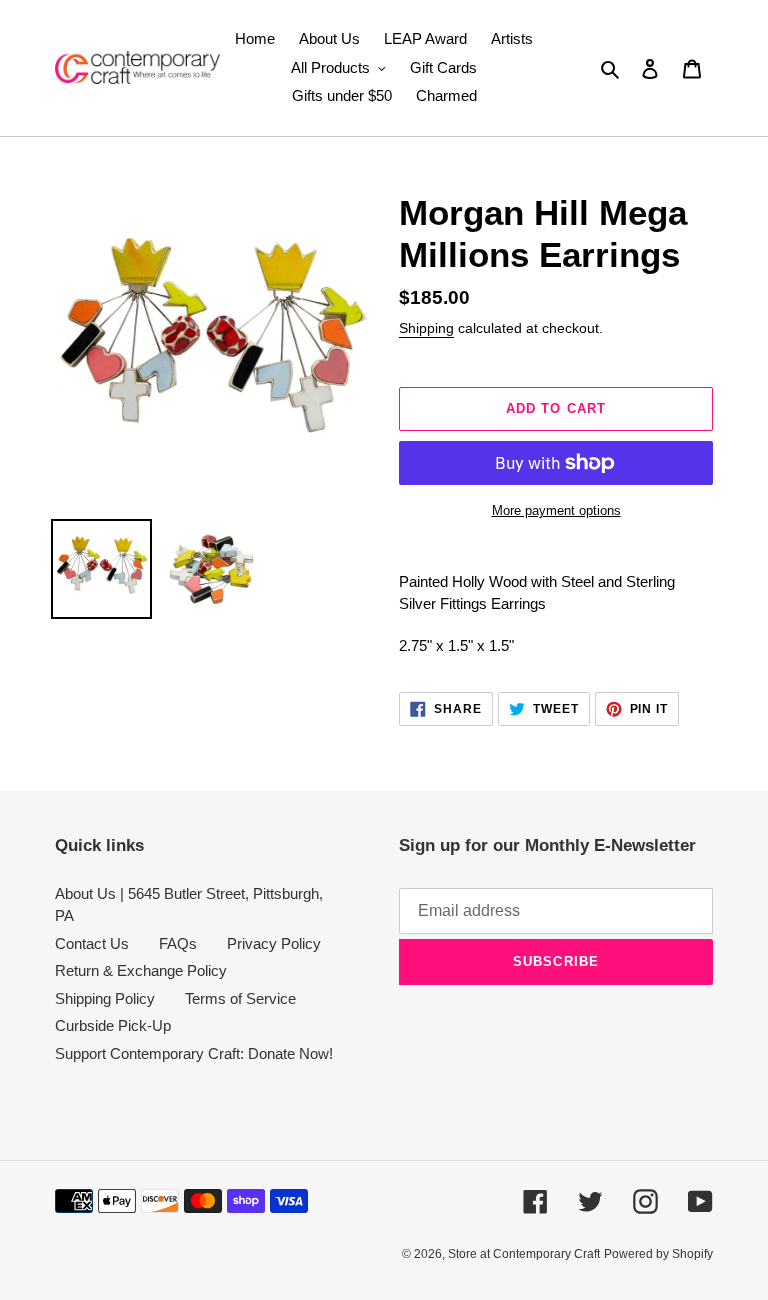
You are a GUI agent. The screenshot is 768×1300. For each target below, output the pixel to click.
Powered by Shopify (658, 1254)
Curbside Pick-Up (113, 1025)
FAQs (178, 943)
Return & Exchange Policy (141, 970)
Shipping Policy (105, 998)
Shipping (426, 328)
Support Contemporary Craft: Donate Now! (194, 1053)
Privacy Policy (274, 943)
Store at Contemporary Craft (524, 1254)
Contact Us (92, 943)
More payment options (556, 510)
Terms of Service (240, 998)
